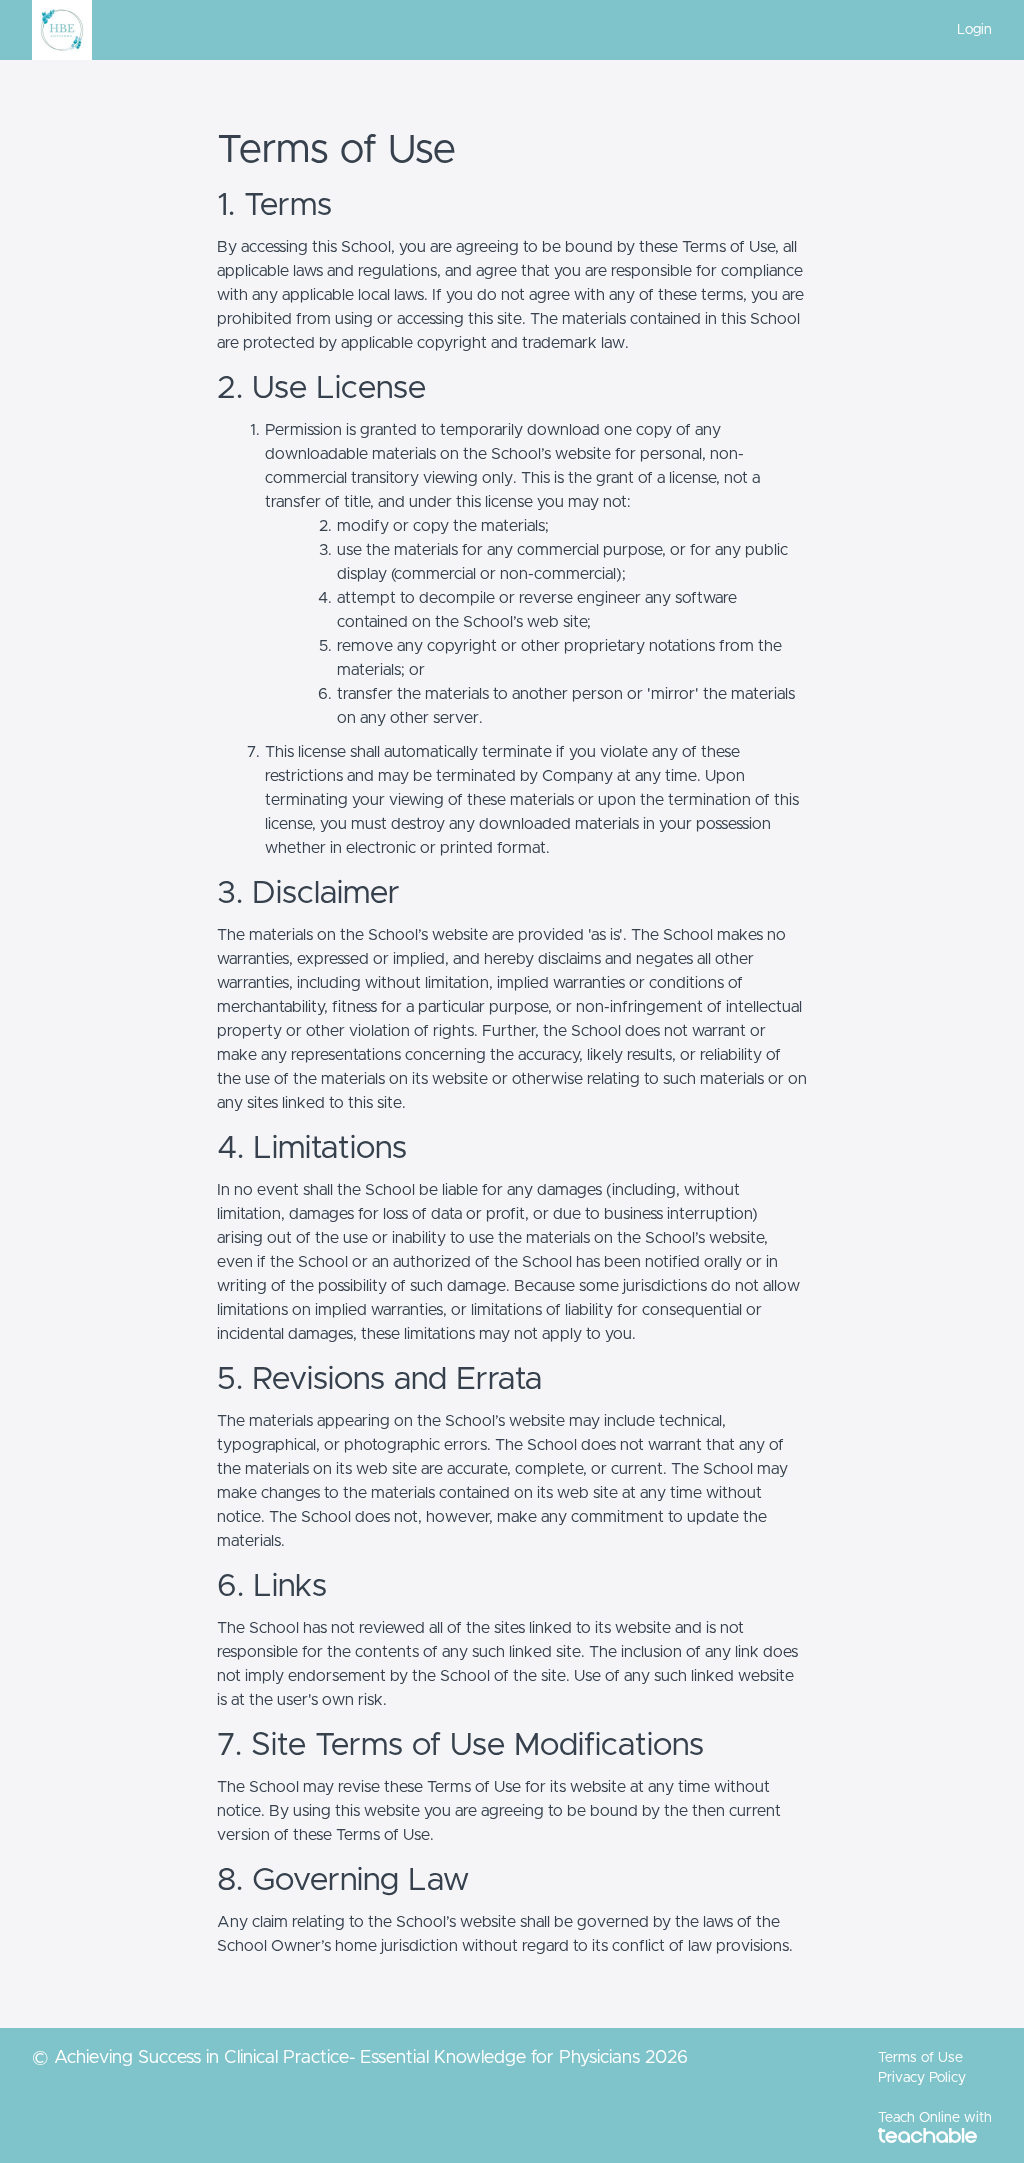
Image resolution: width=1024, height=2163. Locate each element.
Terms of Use (920, 2058)
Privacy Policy (922, 2078)
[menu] (966, 30)
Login (974, 30)
